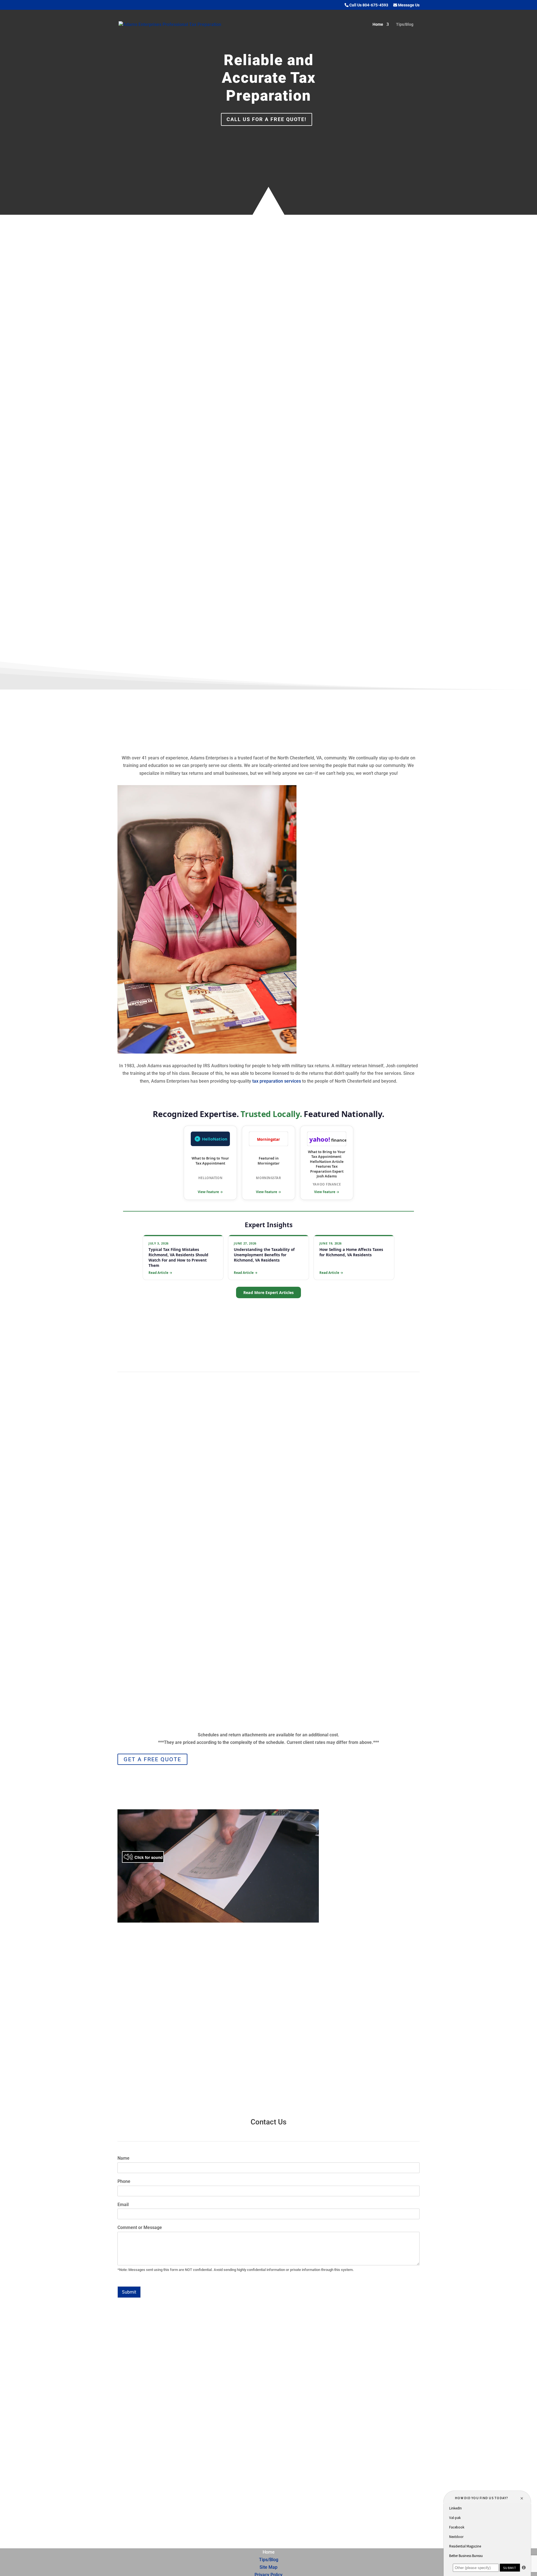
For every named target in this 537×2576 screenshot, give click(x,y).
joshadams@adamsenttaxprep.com (275, 2444)
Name (123, 2158)
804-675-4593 (159, 1572)
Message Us (408, 5)
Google (242, 2480)
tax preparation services (391, 467)
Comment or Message (140, 2227)
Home (378, 24)
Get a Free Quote (152, 1759)
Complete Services (350, 579)
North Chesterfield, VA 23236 (162, 2473)
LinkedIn (244, 2498)
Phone (124, 2181)
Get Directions (149, 2490)
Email (123, 2205)
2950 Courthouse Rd (162, 2460)
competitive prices (334, 498)
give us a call (320, 2068)
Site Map (268, 2567)
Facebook (246, 2516)
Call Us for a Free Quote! (267, 119)
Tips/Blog (405, 24)
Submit (129, 2292)
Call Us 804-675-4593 (368, 5)
